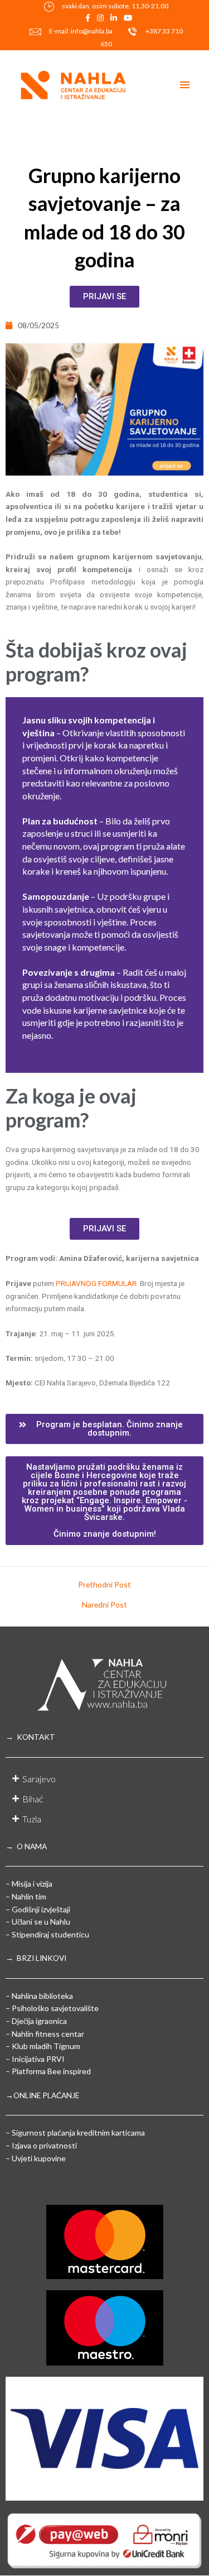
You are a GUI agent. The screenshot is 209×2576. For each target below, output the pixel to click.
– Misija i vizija (29, 1884)
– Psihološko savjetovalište (52, 2008)
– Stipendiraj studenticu (47, 1934)
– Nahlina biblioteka (39, 1996)
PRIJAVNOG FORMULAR (96, 1283)
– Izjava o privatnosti (41, 2145)
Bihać (33, 1799)
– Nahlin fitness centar (45, 2034)
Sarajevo (39, 1779)
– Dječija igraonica (36, 2021)
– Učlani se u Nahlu (38, 1922)
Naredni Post (104, 1605)
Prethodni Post (104, 1585)
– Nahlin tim (26, 1896)
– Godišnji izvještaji (38, 1909)
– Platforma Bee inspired (48, 2071)
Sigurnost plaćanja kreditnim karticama (78, 2133)
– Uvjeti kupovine (36, 2158)
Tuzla (32, 1819)
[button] (104, 1429)
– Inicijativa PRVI (35, 2059)
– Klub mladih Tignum (43, 2046)
